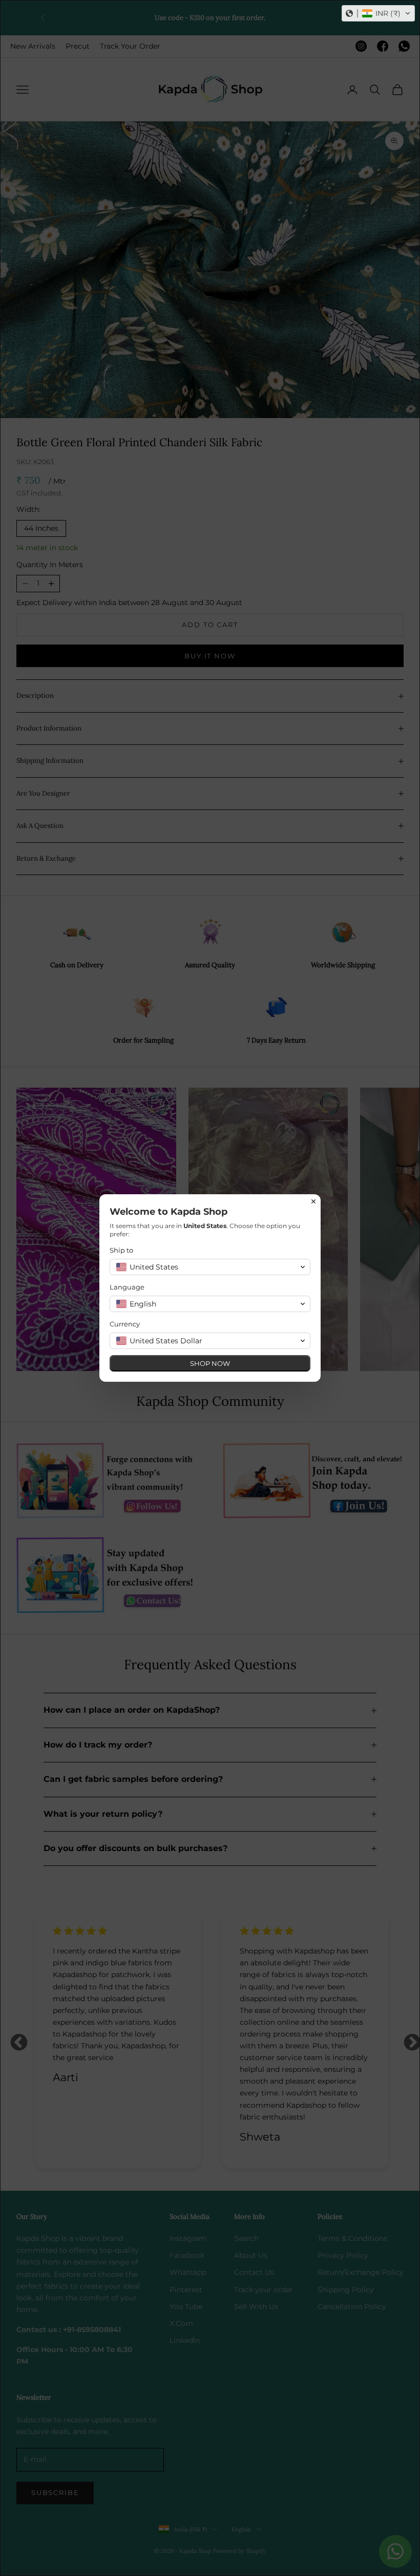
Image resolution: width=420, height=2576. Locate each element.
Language (127, 1287)
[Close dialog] (313, 1201)
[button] (378, 13)
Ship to (121, 1250)
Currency (125, 1324)
